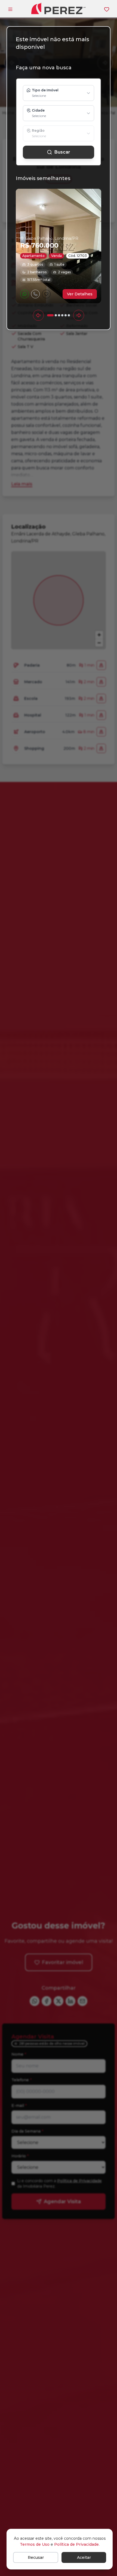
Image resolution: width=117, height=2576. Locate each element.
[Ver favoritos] (107, 9)
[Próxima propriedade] (79, 315)
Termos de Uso (35, 2544)
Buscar (62, 152)
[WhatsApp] (24, 294)
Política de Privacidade (76, 2544)
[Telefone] (35, 294)
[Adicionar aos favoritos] (46, 294)
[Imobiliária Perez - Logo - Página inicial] (59, 8)
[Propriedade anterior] (38, 315)
